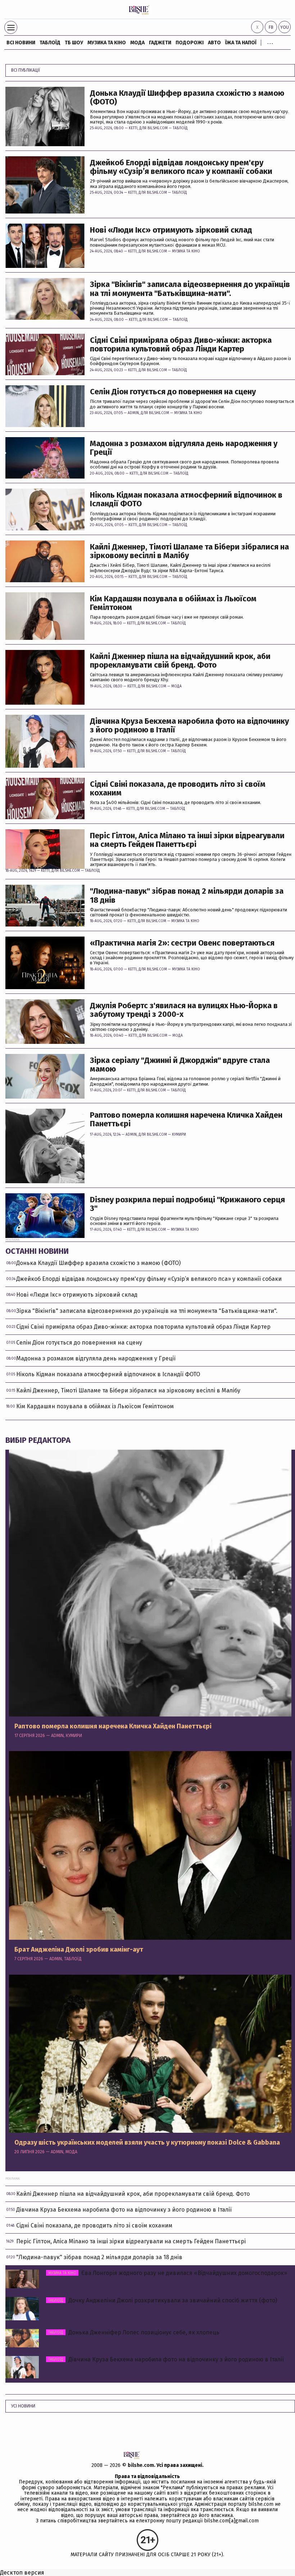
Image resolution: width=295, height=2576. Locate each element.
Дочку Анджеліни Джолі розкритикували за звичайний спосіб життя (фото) (163, 2300)
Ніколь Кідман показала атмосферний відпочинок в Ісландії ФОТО (186, 499)
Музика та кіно (107, 43)
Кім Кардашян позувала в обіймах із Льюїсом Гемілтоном (173, 603)
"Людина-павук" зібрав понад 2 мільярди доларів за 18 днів (187, 896)
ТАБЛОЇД (50, 43)
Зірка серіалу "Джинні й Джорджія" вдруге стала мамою (180, 1065)
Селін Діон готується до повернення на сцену (173, 392)
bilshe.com (141, 2465)
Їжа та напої (241, 43)
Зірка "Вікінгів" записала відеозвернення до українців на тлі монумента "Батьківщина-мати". (190, 289)
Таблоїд (180, 128)
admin (133, 413)
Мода (137, 43)
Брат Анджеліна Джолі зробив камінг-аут (79, 1950)
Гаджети (160, 43)
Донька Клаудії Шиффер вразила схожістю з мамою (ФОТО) (187, 98)
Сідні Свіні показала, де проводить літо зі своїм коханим (178, 789)
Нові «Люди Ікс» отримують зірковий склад (171, 230)
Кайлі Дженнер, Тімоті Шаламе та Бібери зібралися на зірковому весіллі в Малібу (189, 551)
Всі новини (21, 43)
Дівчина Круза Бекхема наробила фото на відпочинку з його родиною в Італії (189, 726)
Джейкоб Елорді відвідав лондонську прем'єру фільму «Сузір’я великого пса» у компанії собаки (181, 167)
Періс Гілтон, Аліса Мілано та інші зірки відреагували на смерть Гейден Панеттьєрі (187, 840)
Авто (214, 43)
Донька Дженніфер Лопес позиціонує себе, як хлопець (134, 2332)
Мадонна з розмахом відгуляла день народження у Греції (184, 448)
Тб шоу (74, 43)
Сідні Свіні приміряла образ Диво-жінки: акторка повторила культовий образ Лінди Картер (181, 345)
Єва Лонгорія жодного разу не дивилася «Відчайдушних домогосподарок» (168, 2273)
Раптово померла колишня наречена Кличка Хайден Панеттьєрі (186, 1119)
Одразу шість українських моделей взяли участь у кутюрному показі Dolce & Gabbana (147, 2143)
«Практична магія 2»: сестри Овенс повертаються (182, 943)
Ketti (133, 128)
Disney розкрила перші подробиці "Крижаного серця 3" (187, 1204)
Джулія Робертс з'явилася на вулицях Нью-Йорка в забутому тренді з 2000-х (184, 1010)
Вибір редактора (38, 1440)
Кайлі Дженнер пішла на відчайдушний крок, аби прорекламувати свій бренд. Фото (180, 661)
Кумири (179, 1135)
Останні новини (37, 1251)
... (270, 41)
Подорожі (190, 43)
